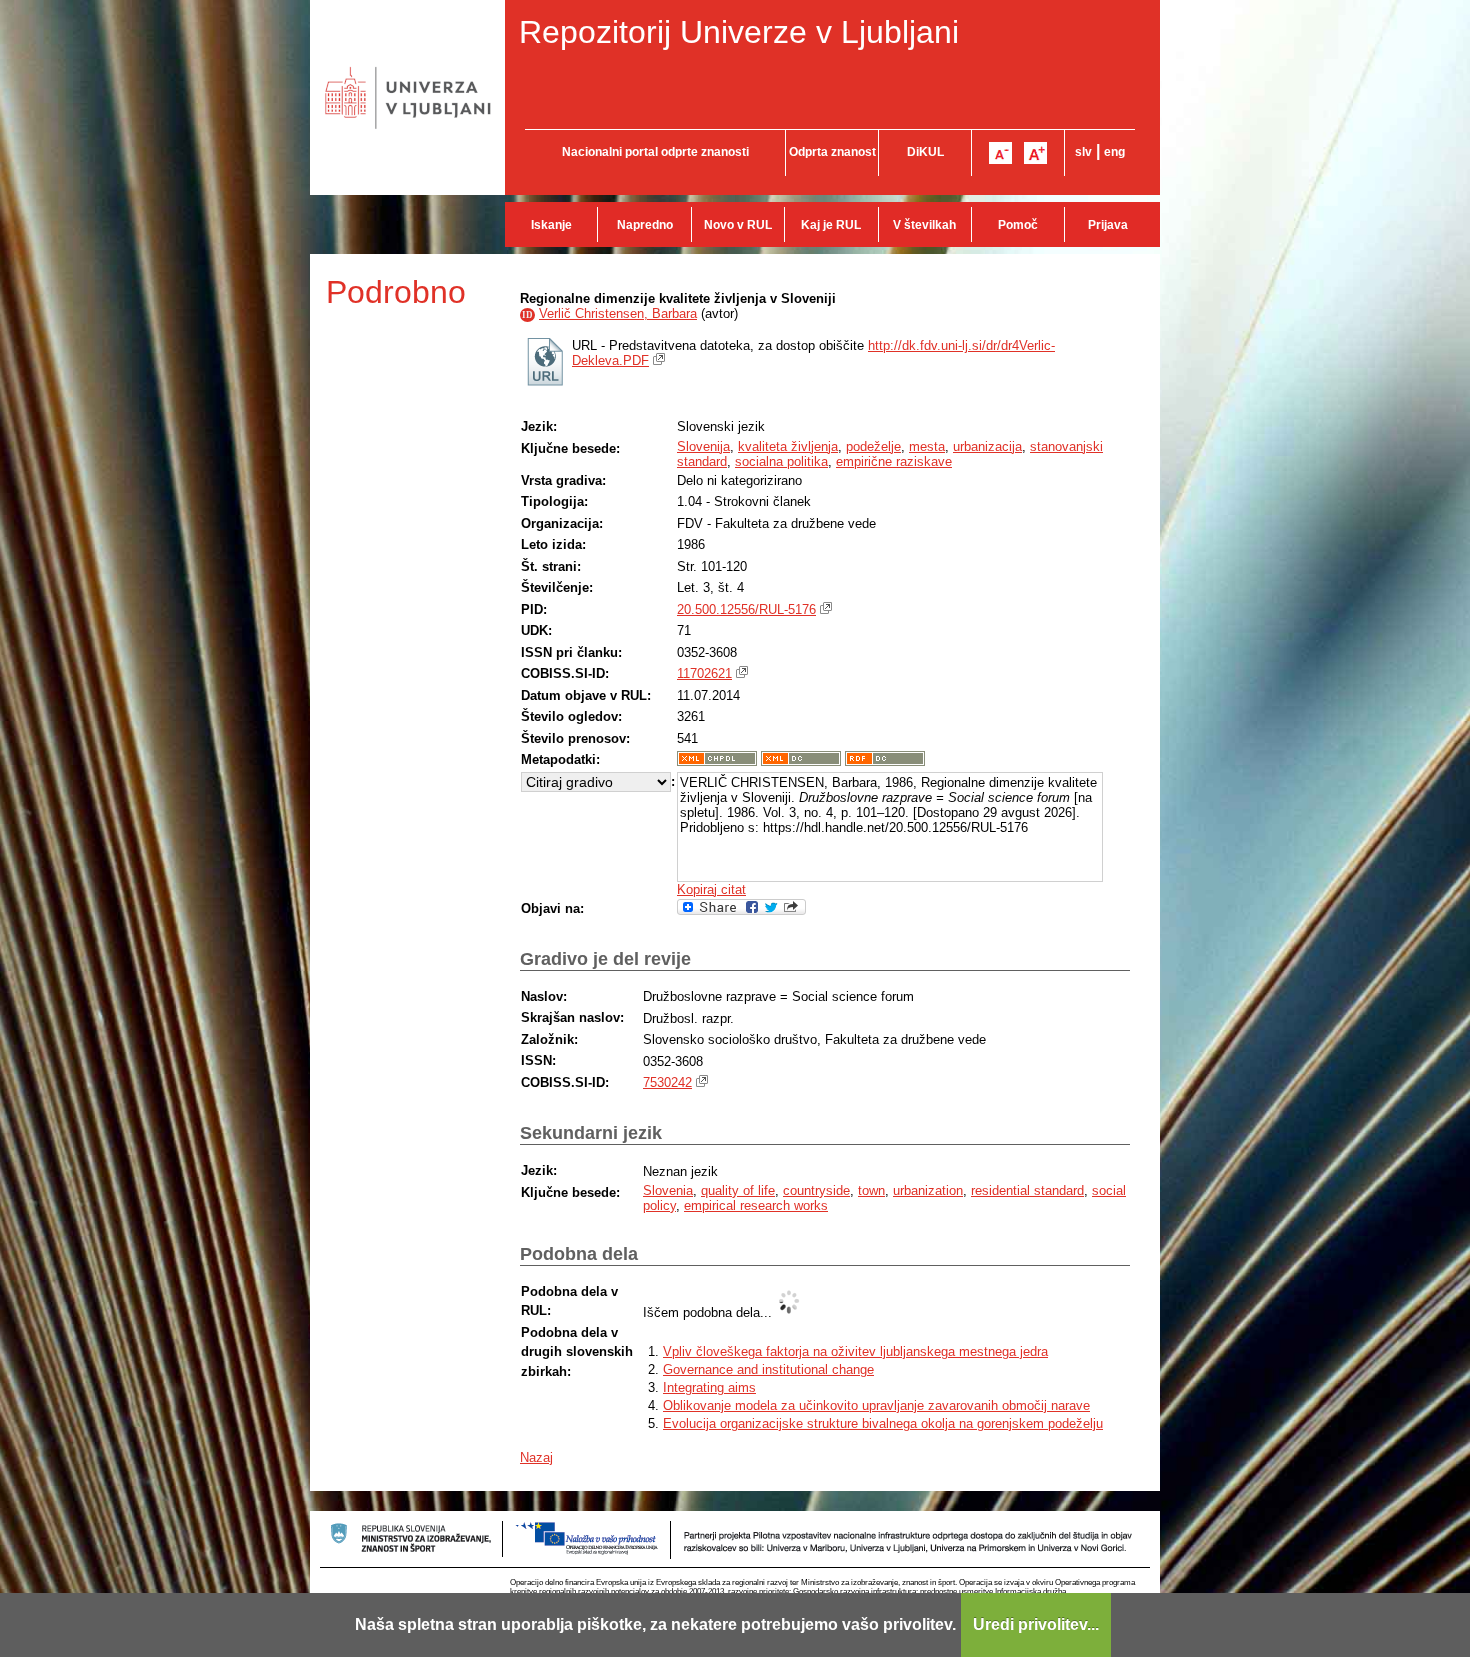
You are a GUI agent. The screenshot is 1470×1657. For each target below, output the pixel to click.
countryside (816, 1190)
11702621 (704, 673)
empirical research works (756, 1205)
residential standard (1027, 1190)
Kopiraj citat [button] (711, 889)
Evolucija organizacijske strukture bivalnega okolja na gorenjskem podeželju (883, 1423)
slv (1083, 152)
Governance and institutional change (768, 1369)
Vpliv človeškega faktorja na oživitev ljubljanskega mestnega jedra (855, 1351)
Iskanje (551, 225)
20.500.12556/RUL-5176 (746, 609)
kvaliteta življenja (788, 446)
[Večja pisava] (1035, 153)
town (871, 1190)
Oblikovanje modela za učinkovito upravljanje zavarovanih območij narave (876, 1405)
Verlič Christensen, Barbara (618, 313)
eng (1114, 152)
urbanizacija (987, 446)
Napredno (645, 225)
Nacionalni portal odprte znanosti (655, 152)
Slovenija (703, 446)
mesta (927, 446)
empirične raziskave (894, 461)
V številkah (924, 225)
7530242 (667, 1082)
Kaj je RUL (831, 225)
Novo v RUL (738, 225)
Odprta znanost (832, 152)
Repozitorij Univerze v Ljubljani (739, 32)
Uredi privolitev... (1036, 1624)
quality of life (738, 1190)
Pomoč (1018, 225)
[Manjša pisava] (1000, 153)
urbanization (928, 1190)
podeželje (873, 446)
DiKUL (925, 152)
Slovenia (668, 1190)
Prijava (1108, 225)
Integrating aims (709, 1387)
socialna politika (781, 461)
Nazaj (536, 1457)
